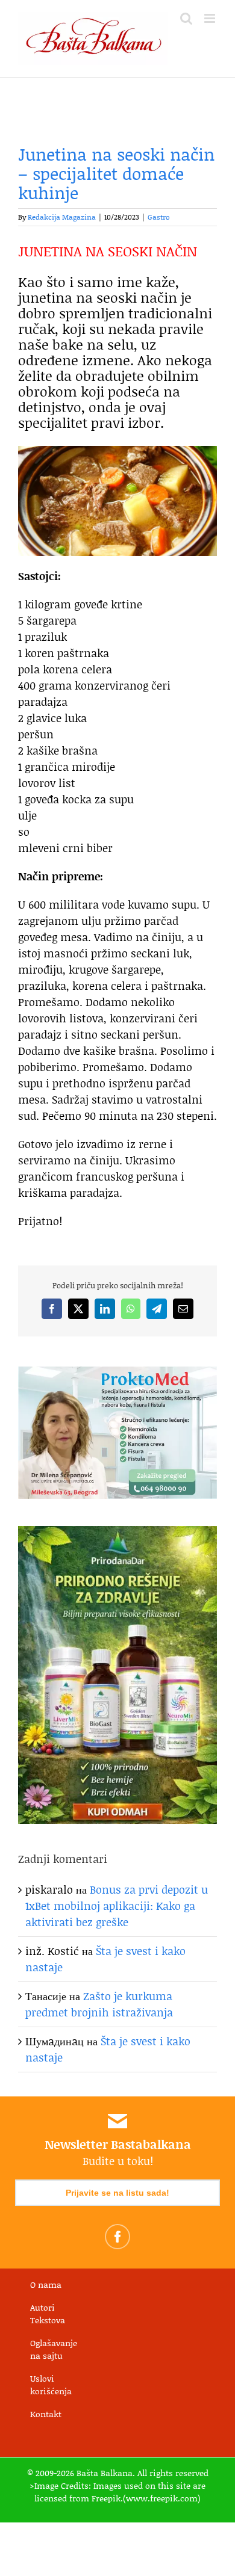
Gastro (159, 217)
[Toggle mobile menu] (211, 18)
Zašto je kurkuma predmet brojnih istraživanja (99, 2004)
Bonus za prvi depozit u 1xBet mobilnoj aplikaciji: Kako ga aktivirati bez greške (117, 1906)
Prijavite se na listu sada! (117, 2193)
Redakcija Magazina (62, 217)
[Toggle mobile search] (186, 18)
